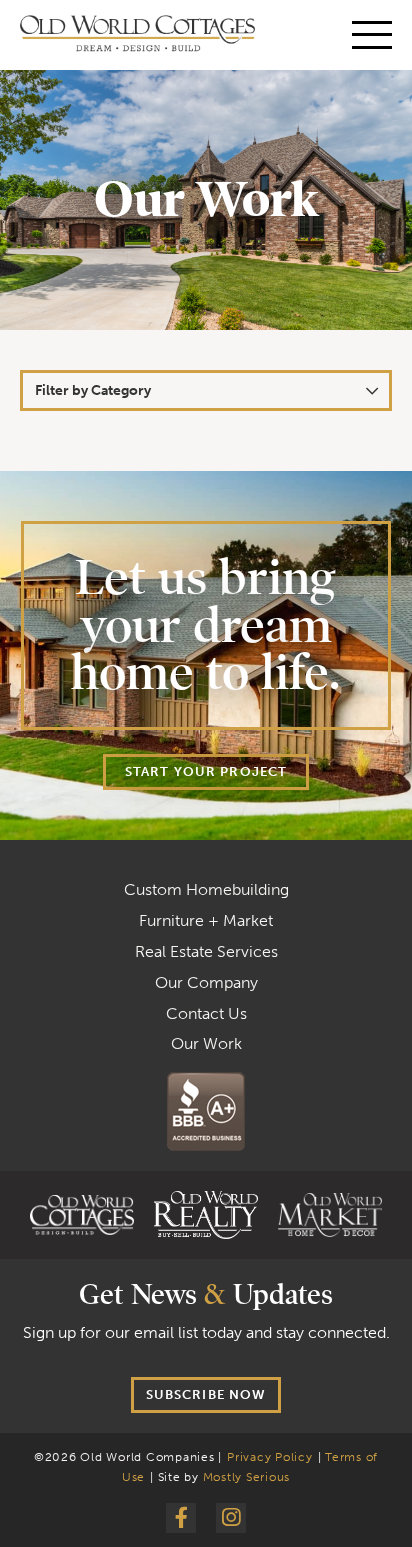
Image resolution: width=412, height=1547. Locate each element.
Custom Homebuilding (206, 889)
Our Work (206, 1043)
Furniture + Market (206, 920)
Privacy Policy (270, 1457)
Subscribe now (206, 1394)
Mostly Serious (247, 1477)
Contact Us (206, 1013)
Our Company (206, 982)
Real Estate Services (206, 951)
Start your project (206, 771)
